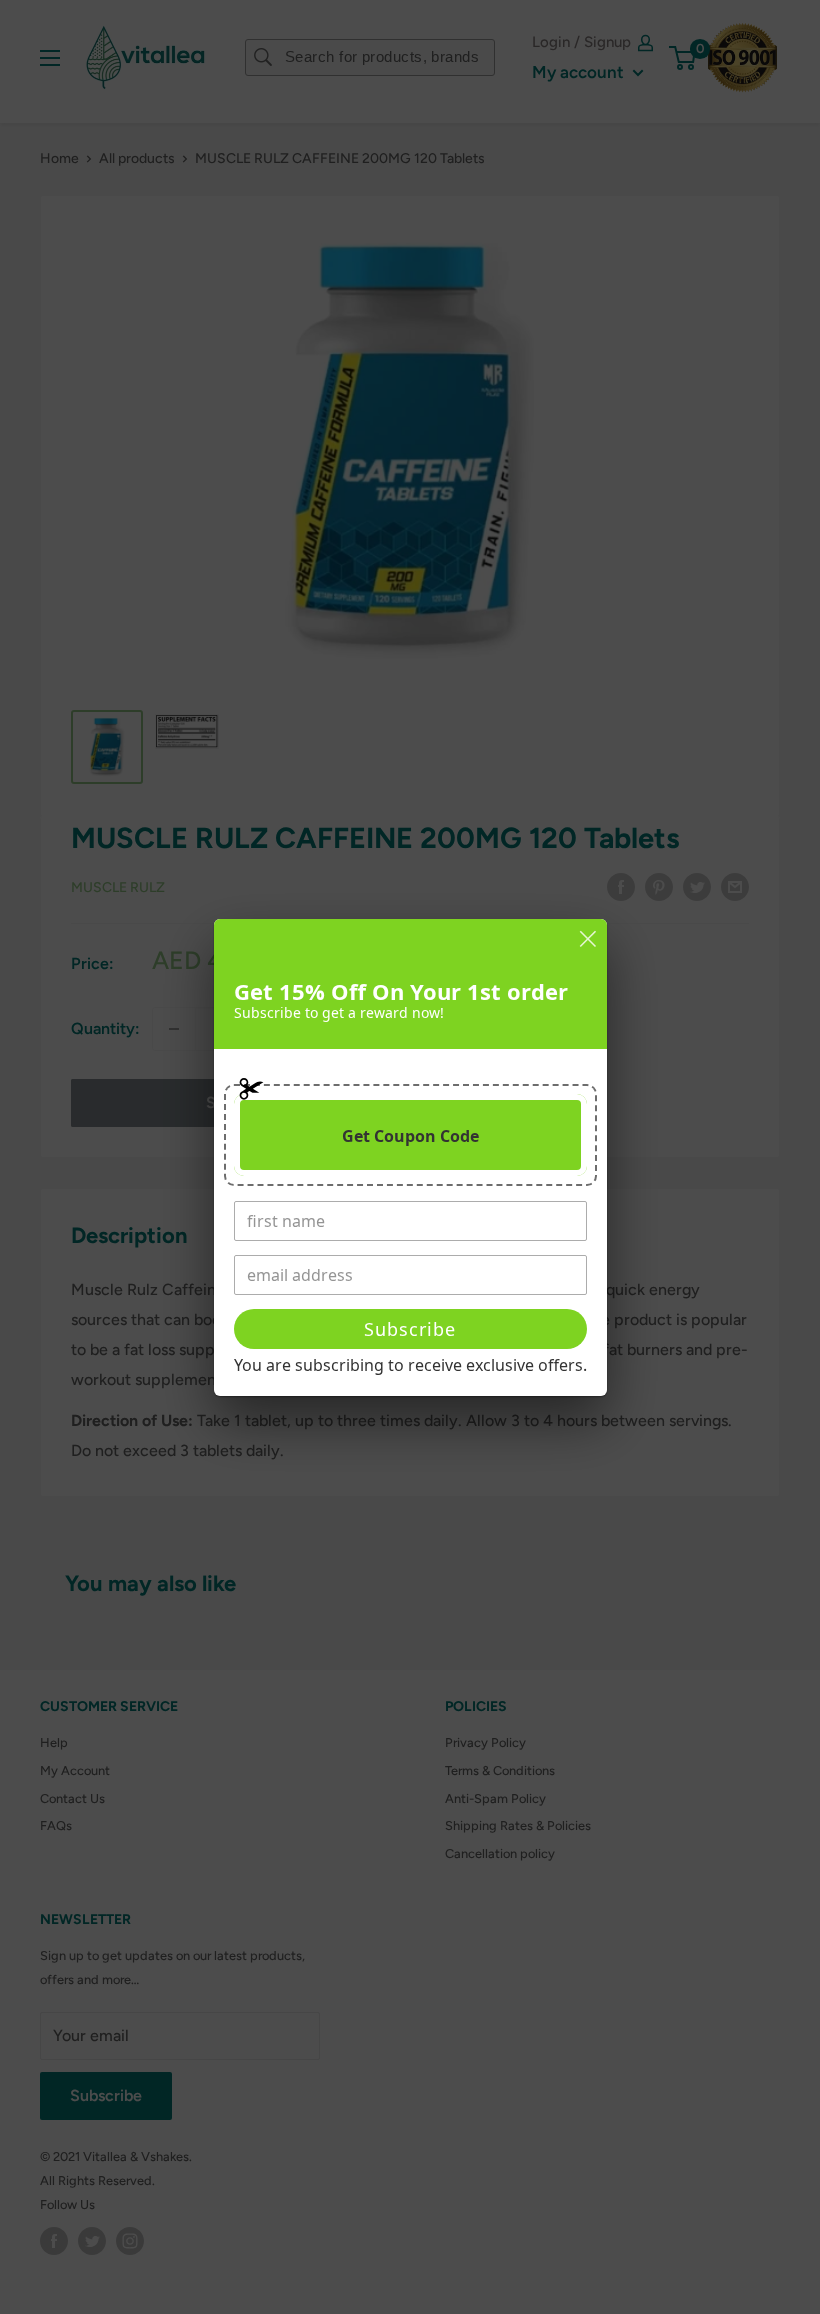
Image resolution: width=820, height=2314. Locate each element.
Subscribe (410, 1329)
